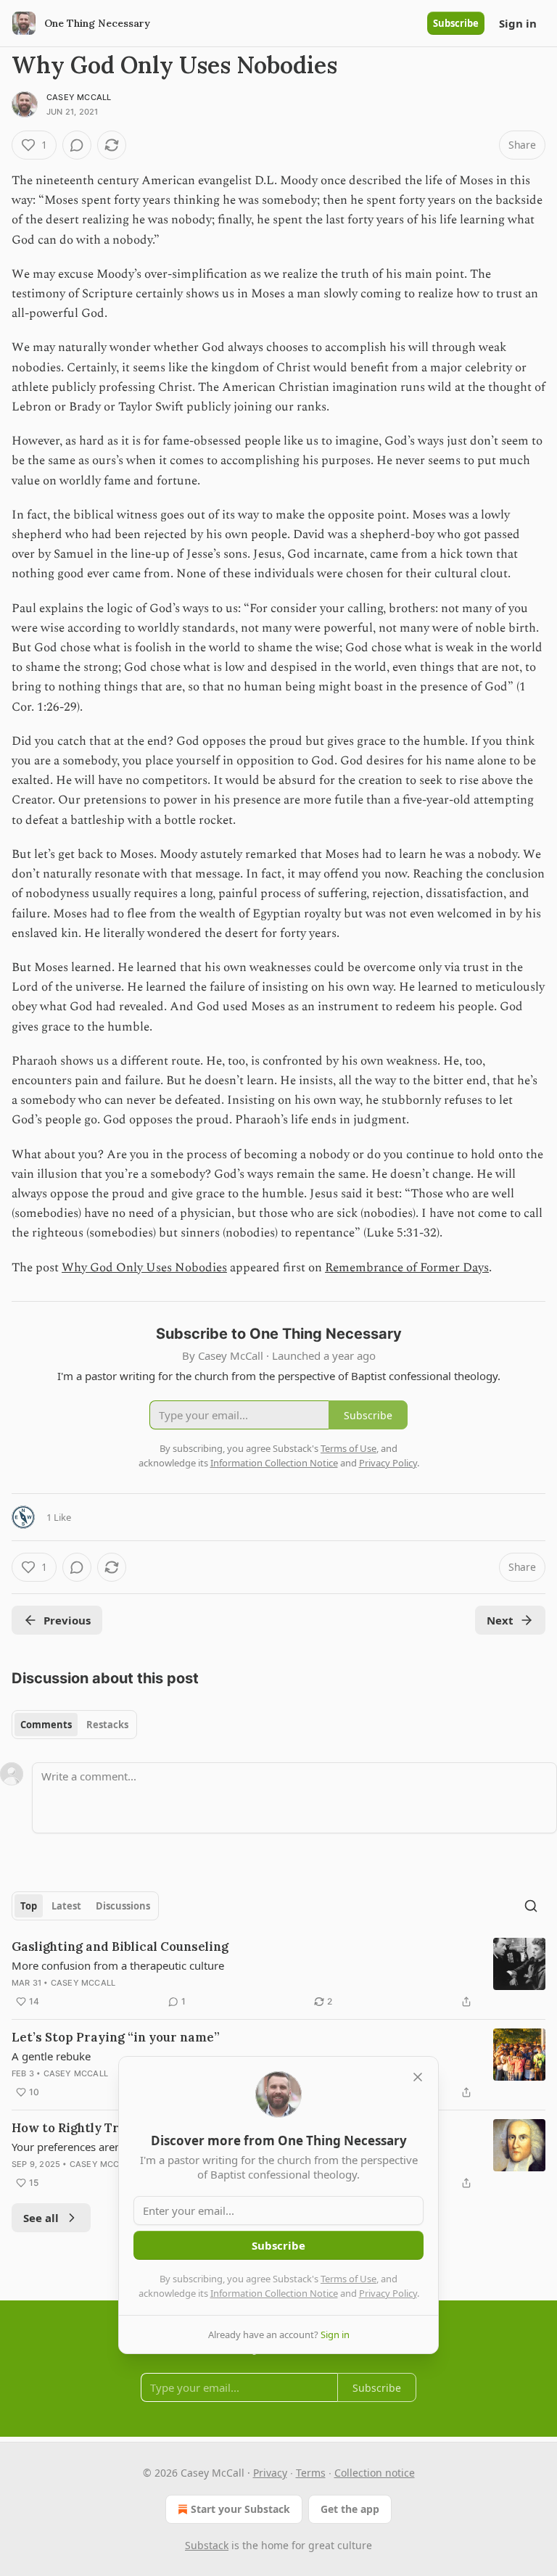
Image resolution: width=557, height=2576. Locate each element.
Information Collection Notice (274, 2293)
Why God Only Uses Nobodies (144, 1268)
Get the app (350, 2509)
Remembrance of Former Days (407, 1268)
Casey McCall (79, 97)
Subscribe (456, 23)
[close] (418, 2077)
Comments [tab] (46, 1725)
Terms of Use (348, 2279)
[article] (278, 1974)
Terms (311, 2473)
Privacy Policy (388, 2293)
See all (41, 2218)
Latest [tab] (66, 1906)
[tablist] (74, 1725)
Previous (67, 1620)
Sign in (518, 23)
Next (500, 1620)
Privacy (270, 2473)
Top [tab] (29, 1906)
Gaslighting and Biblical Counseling (120, 1947)
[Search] (531, 1906)
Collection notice (375, 2473)
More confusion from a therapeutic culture (118, 1965)
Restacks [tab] (107, 1725)
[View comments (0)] (77, 145)
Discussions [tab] (123, 1906)
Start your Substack (240, 2509)
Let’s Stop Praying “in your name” (116, 2037)
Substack (207, 2545)
